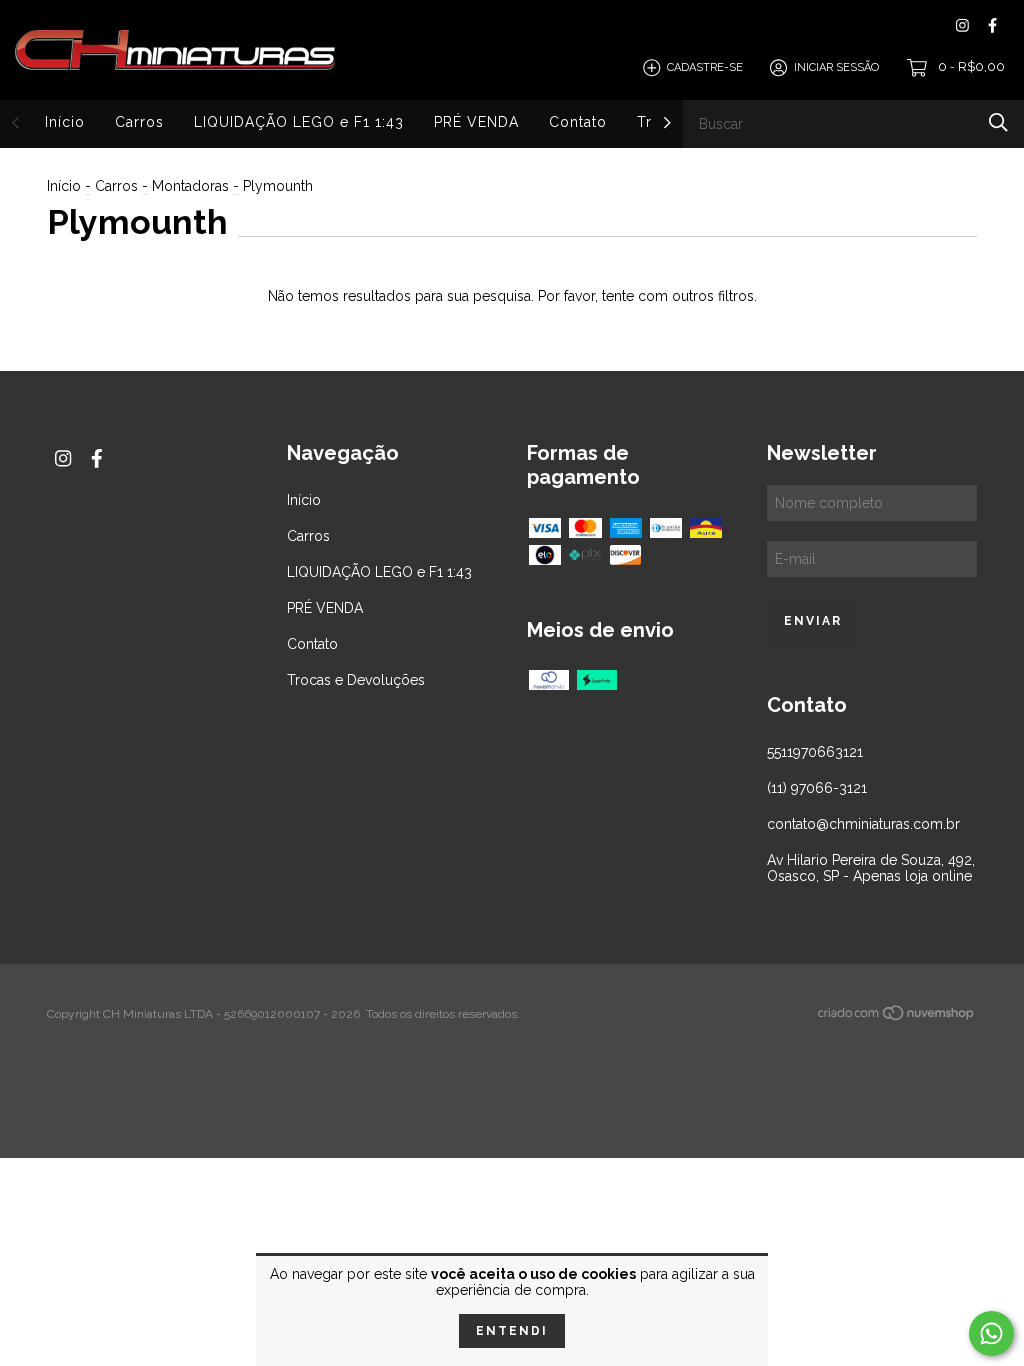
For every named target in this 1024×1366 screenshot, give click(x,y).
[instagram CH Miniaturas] (962, 25)
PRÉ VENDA (476, 122)
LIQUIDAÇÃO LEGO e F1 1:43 (299, 122)
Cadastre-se (705, 67)
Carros (139, 122)
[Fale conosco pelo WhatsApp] (991, 1333)
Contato (578, 122)
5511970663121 (815, 752)
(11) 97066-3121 (817, 788)
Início (65, 122)
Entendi (512, 1331)
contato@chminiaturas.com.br (863, 824)
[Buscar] (998, 122)
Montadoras (190, 186)
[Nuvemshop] (897, 1017)
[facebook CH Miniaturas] (992, 25)
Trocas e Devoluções (356, 680)
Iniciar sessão (836, 67)
